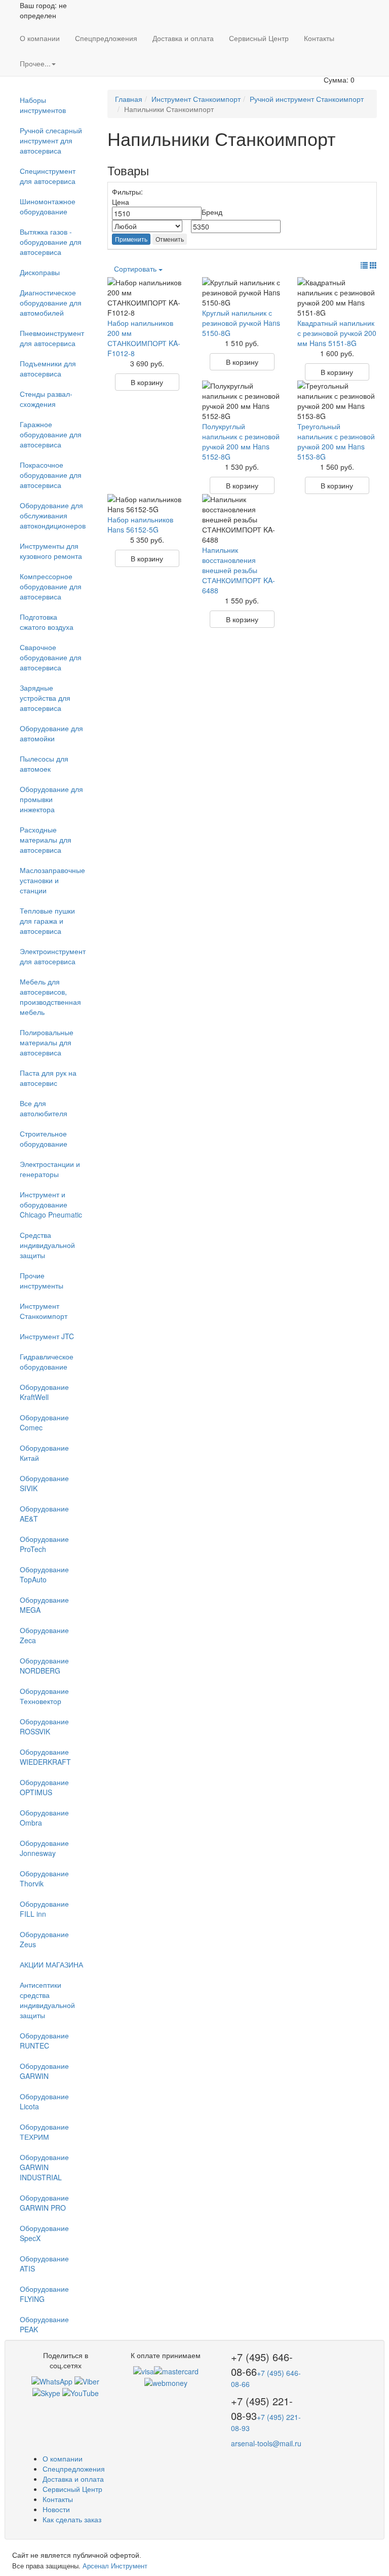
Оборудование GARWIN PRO (44, 2203)
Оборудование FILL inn (44, 1909)
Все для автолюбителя (44, 1108)
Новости (56, 2509)
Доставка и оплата (183, 38)
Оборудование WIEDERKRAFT (45, 1757)
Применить (131, 239)
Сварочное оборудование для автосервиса (51, 657)
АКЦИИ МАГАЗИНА (51, 1964)
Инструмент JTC (47, 1336)
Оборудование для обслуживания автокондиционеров (53, 515)
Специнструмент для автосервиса (48, 176)
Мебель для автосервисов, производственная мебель (50, 997)
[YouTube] (81, 2392)
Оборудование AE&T (44, 1513)
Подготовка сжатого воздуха (47, 622)
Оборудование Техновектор (44, 1696)
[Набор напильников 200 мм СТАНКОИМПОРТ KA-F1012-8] (147, 297)
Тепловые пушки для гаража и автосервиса (47, 921)
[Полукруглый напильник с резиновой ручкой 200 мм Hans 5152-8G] (242, 401)
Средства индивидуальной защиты (47, 1245)
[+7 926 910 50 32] (52, 2380)
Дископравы (40, 272)
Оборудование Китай (44, 1453)
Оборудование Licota (44, 2101)
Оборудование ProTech (44, 1544)
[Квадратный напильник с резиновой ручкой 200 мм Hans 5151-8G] (337, 297)
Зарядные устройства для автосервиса (45, 698)
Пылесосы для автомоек (44, 764)
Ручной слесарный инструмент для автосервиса (51, 140)
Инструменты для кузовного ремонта (51, 551)
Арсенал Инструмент (115, 2566)
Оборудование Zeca (44, 1635)
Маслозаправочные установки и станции (52, 880)
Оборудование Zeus (44, 1939)
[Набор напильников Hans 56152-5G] (147, 504)
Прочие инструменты (42, 1280)
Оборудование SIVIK (44, 1483)
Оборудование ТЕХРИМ (44, 2132)
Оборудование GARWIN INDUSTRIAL (44, 2167)
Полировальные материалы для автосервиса (47, 1042)
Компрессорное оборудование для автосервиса (51, 586)
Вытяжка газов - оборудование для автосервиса (51, 242)
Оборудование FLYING (44, 2294)
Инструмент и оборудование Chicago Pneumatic (51, 1204)
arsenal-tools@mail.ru (266, 2443)
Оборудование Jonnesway (44, 1848)
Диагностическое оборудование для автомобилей (51, 302)
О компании (40, 38)
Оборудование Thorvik (44, 1878)
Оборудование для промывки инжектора (51, 799)
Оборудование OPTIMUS (44, 1787)
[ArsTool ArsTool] (46, 2392)
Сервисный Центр (259, 38)
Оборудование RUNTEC (44, 2040)
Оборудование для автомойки (51, 733)
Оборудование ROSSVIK (44, 1726)
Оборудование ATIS (44, 2263)
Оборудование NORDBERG (44, 1665)
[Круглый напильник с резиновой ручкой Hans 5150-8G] (242, 292)
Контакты (319, 38)
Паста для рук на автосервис (48, 1078)
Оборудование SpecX (44, 2233)
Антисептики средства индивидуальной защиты (47, 2000)
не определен (43, 10)
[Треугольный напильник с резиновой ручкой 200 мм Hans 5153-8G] (337, 401)
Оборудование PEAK (44, 2324)
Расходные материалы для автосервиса (46, 840)
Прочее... (35, 63)
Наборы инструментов (43, 105)
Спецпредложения (106, 38)
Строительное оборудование (44, 1139)
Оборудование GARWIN (44, 2071)
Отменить (170, 239)
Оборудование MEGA (44, 1605)
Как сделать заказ (72, 2519)
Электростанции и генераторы (50, 1169)
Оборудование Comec (44, 1422)
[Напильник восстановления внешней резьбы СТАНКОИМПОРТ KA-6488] (242, 519)
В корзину (147, 382)
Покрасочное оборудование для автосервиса (51, 475)
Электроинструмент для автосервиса (53, 956)
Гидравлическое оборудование (47, 1361)
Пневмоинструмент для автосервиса (52, 338)
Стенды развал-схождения (46, 399)
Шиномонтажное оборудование (48, 206)
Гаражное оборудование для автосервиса (51, 434)
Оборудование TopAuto (44, 1574)
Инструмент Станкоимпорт (44, 1311)
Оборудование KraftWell (44, 1392)
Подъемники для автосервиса (48, 368)
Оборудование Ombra (44, 1817)
